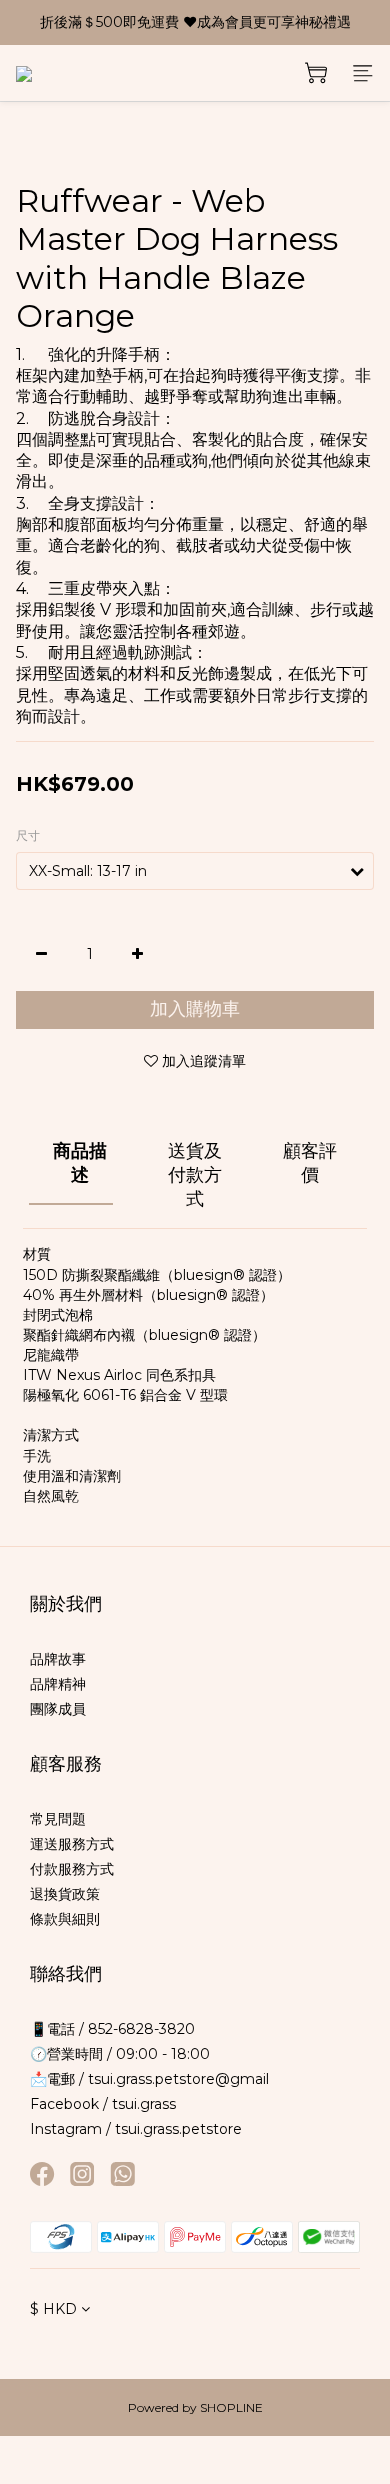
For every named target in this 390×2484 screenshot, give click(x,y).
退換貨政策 (65, 1894)
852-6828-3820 (139, 2029)
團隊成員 (58, 1709)
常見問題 (58, 1819)
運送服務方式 (72, 1844)
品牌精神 (58, 1684)
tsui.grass (144, 2104)
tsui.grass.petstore (178, 2129)
